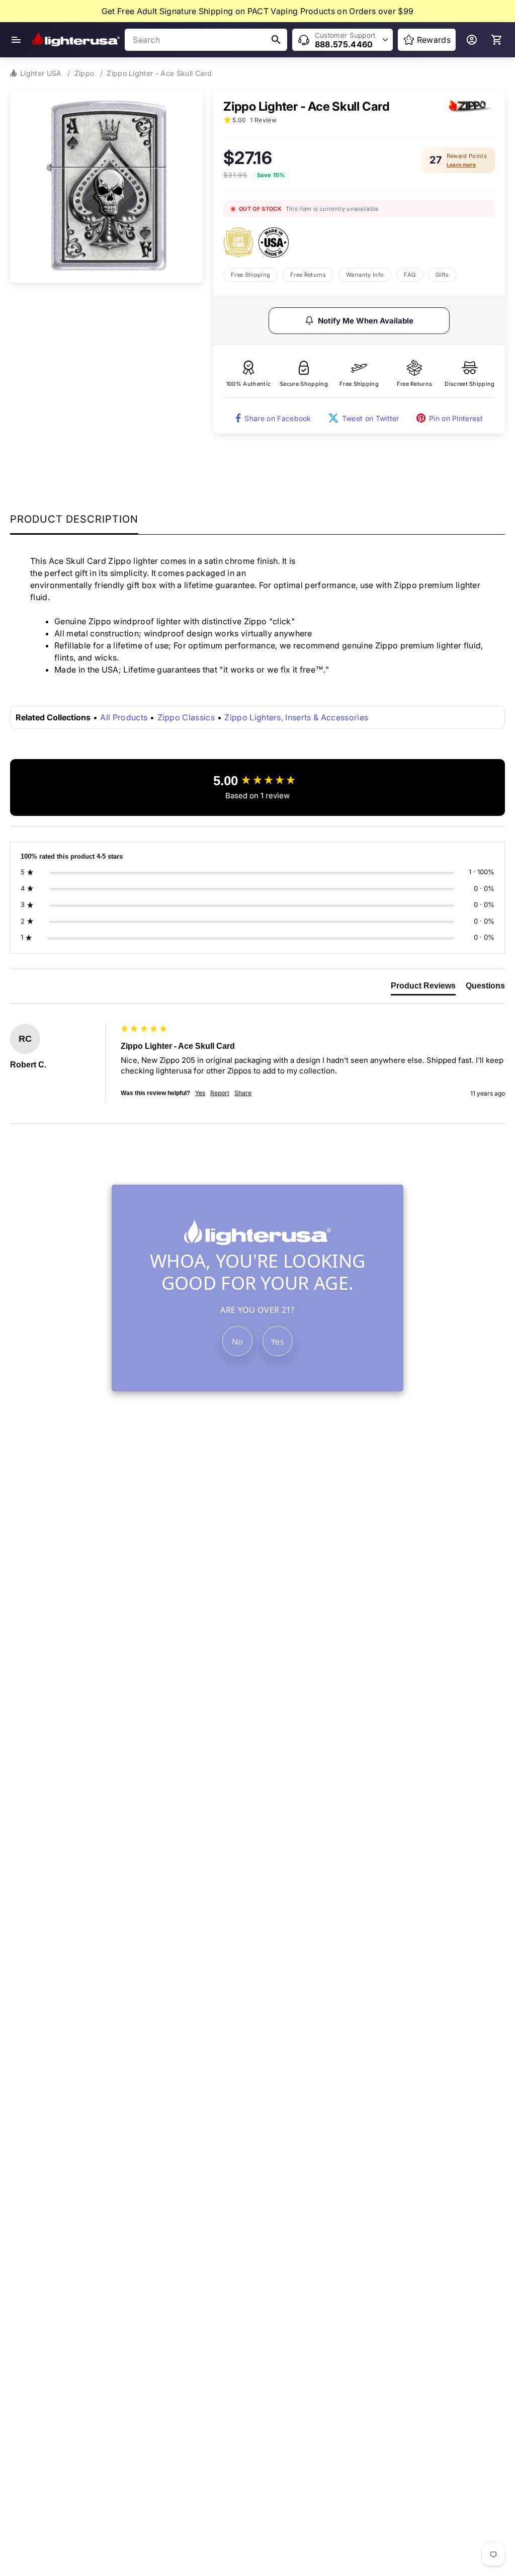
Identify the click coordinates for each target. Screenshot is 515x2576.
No (238, 1342)
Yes (278, 1342)
